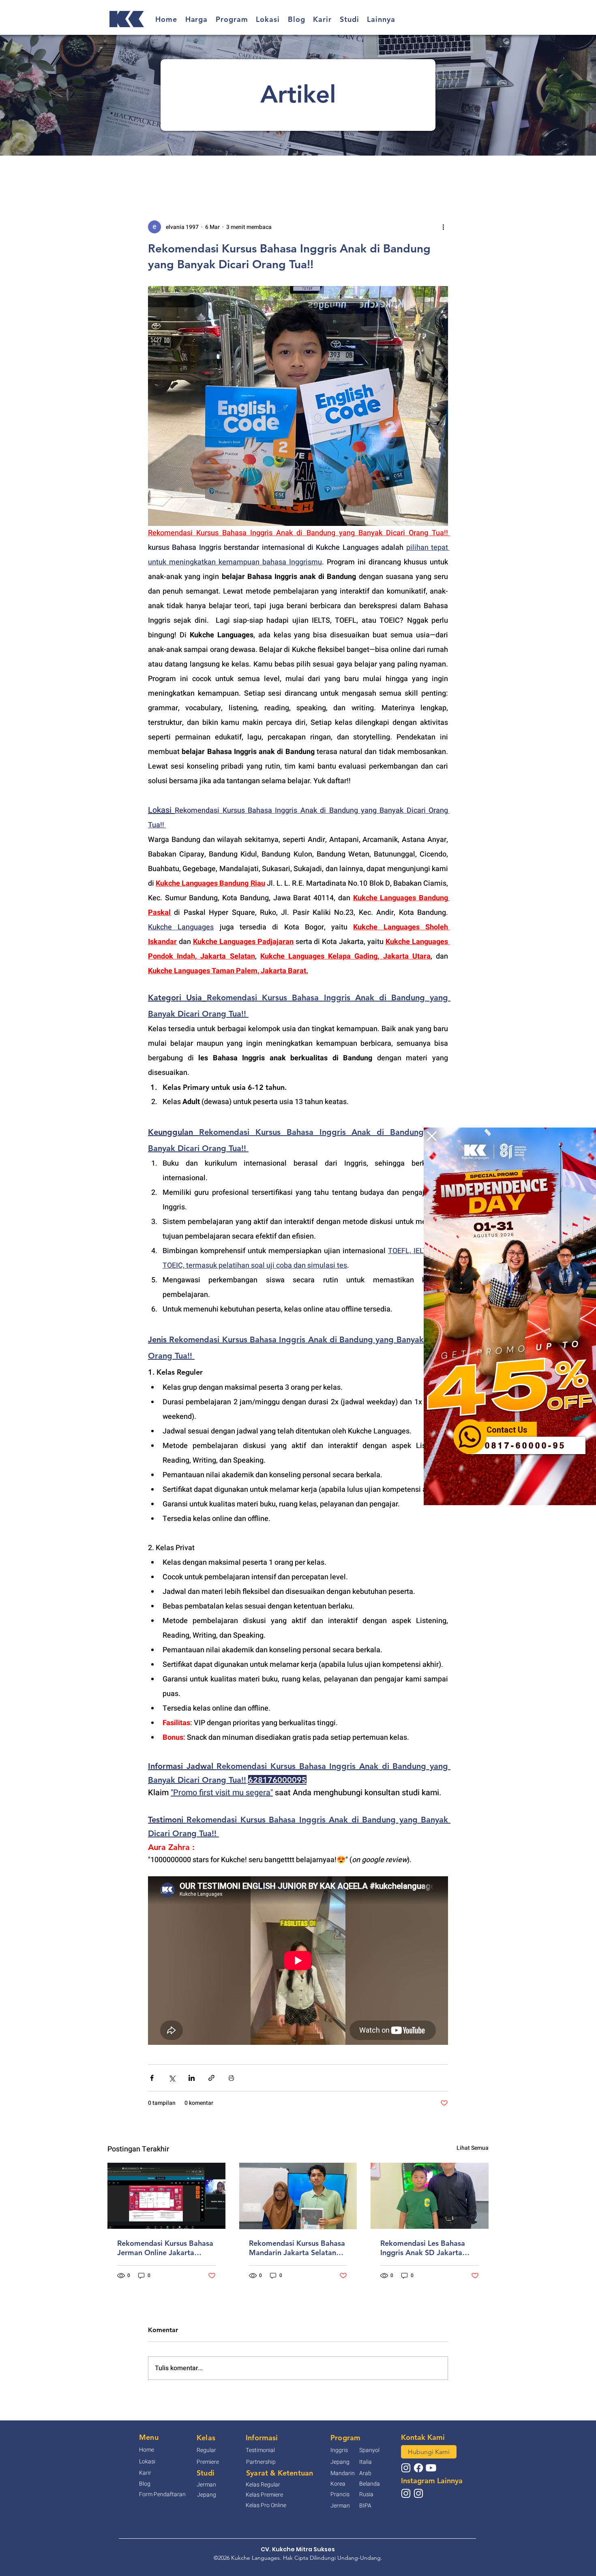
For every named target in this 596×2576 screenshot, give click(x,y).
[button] (432, 1136)
